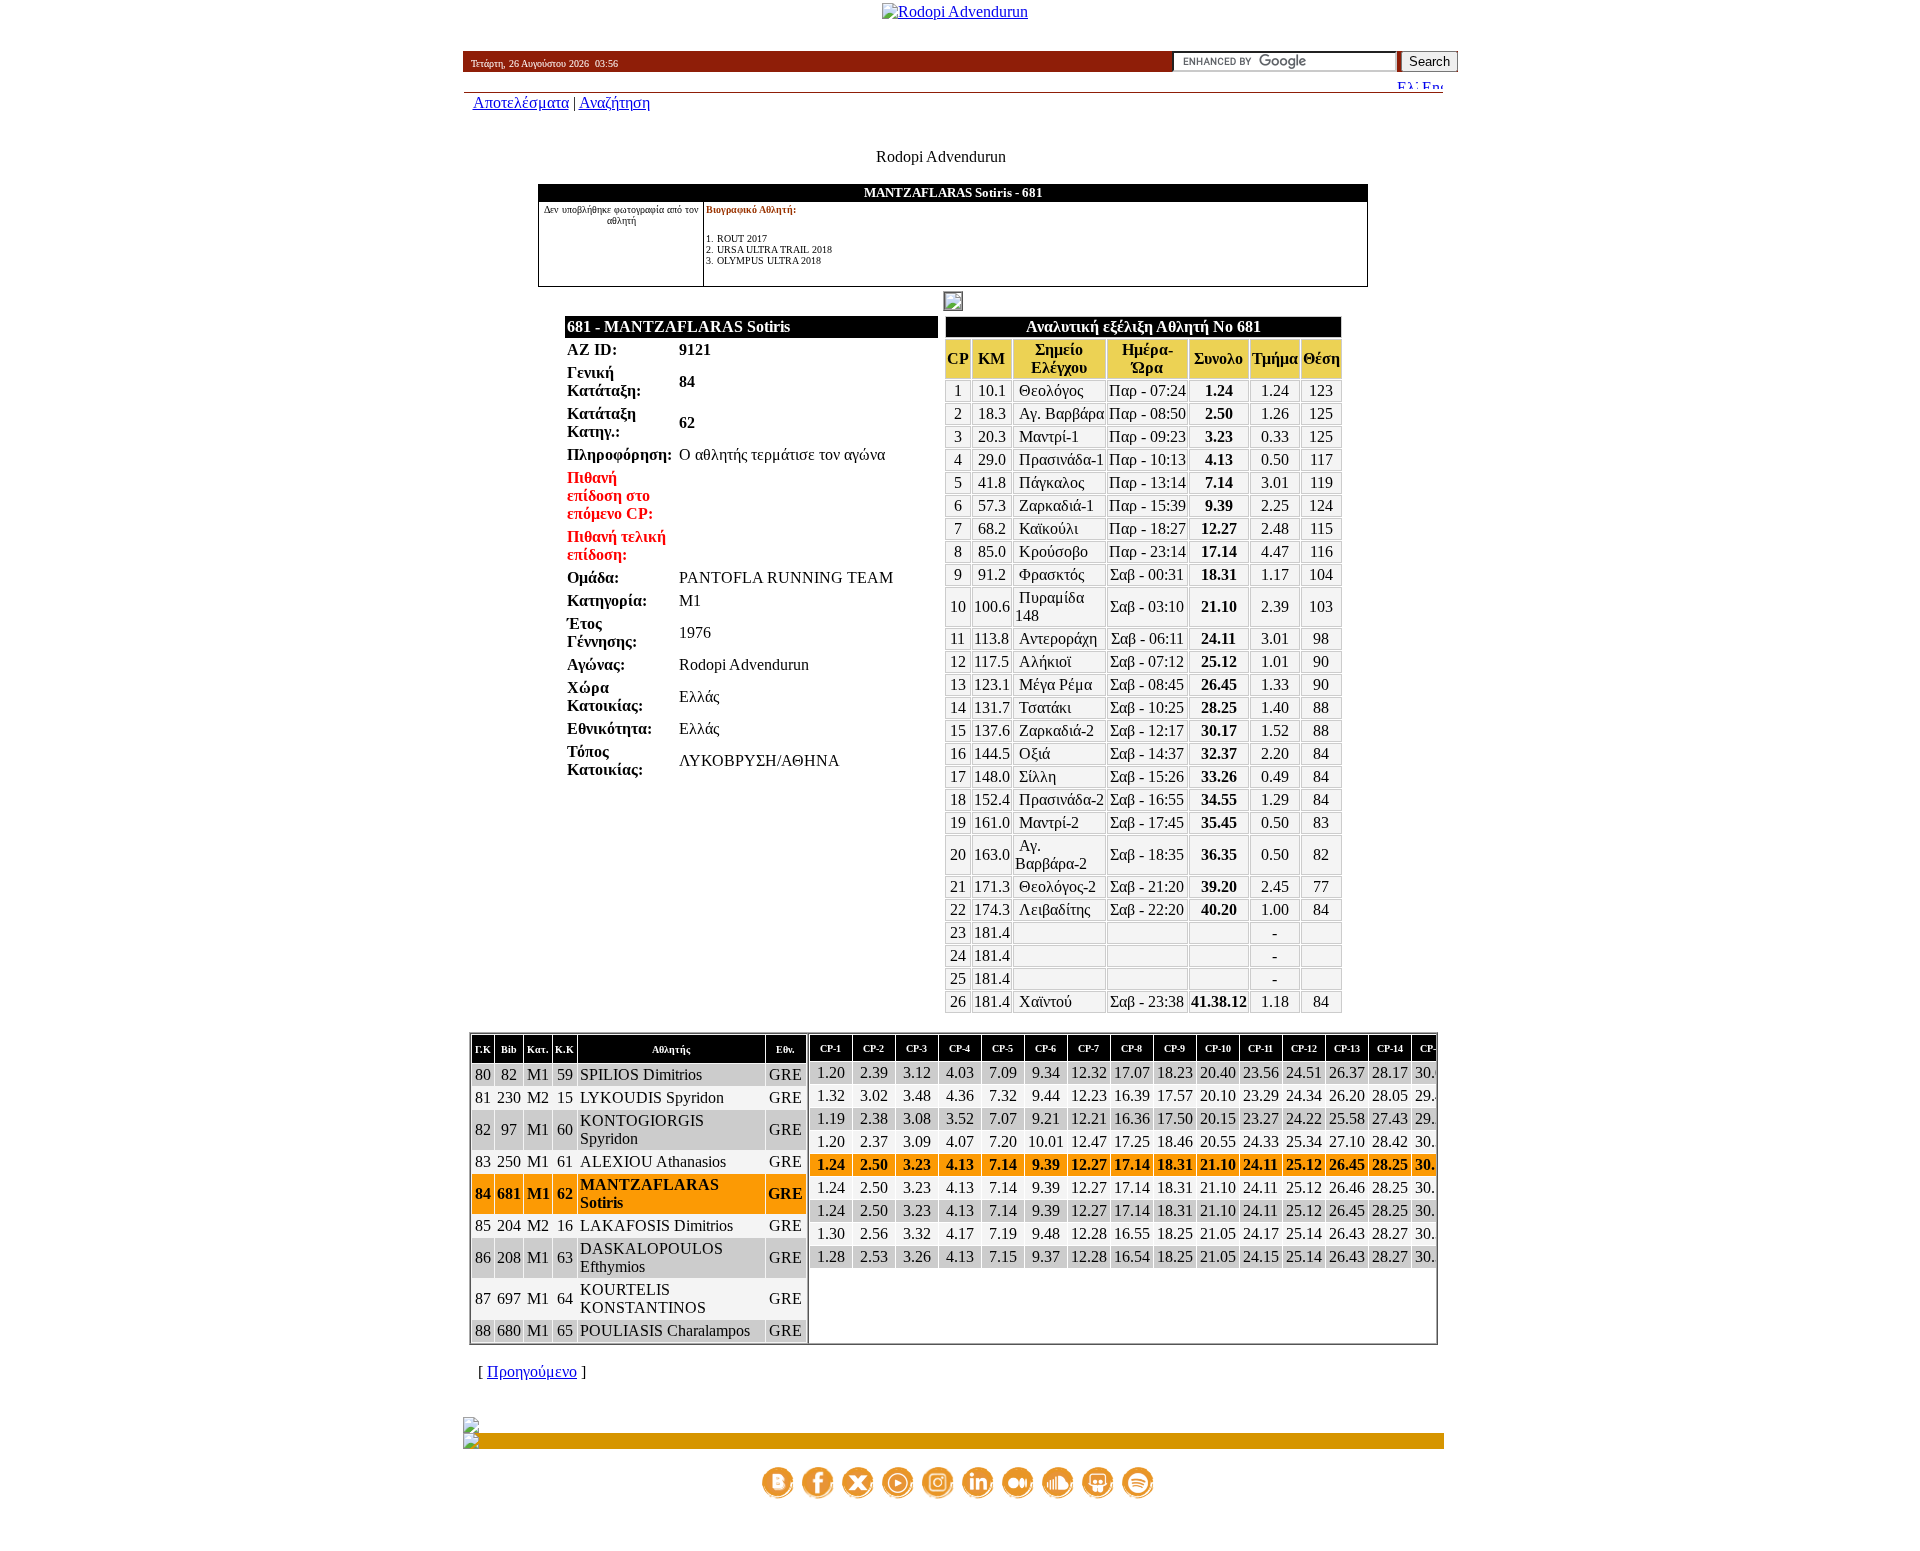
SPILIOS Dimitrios (641, 1074)
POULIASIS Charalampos (665, 1330)
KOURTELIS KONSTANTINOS (643, 1298)
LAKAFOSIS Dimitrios (656, 1225)
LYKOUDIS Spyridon (652, 1097)
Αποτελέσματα (521, 102)
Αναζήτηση (614, 102)
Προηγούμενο (532, 1371)
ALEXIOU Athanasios (653, 1161)
